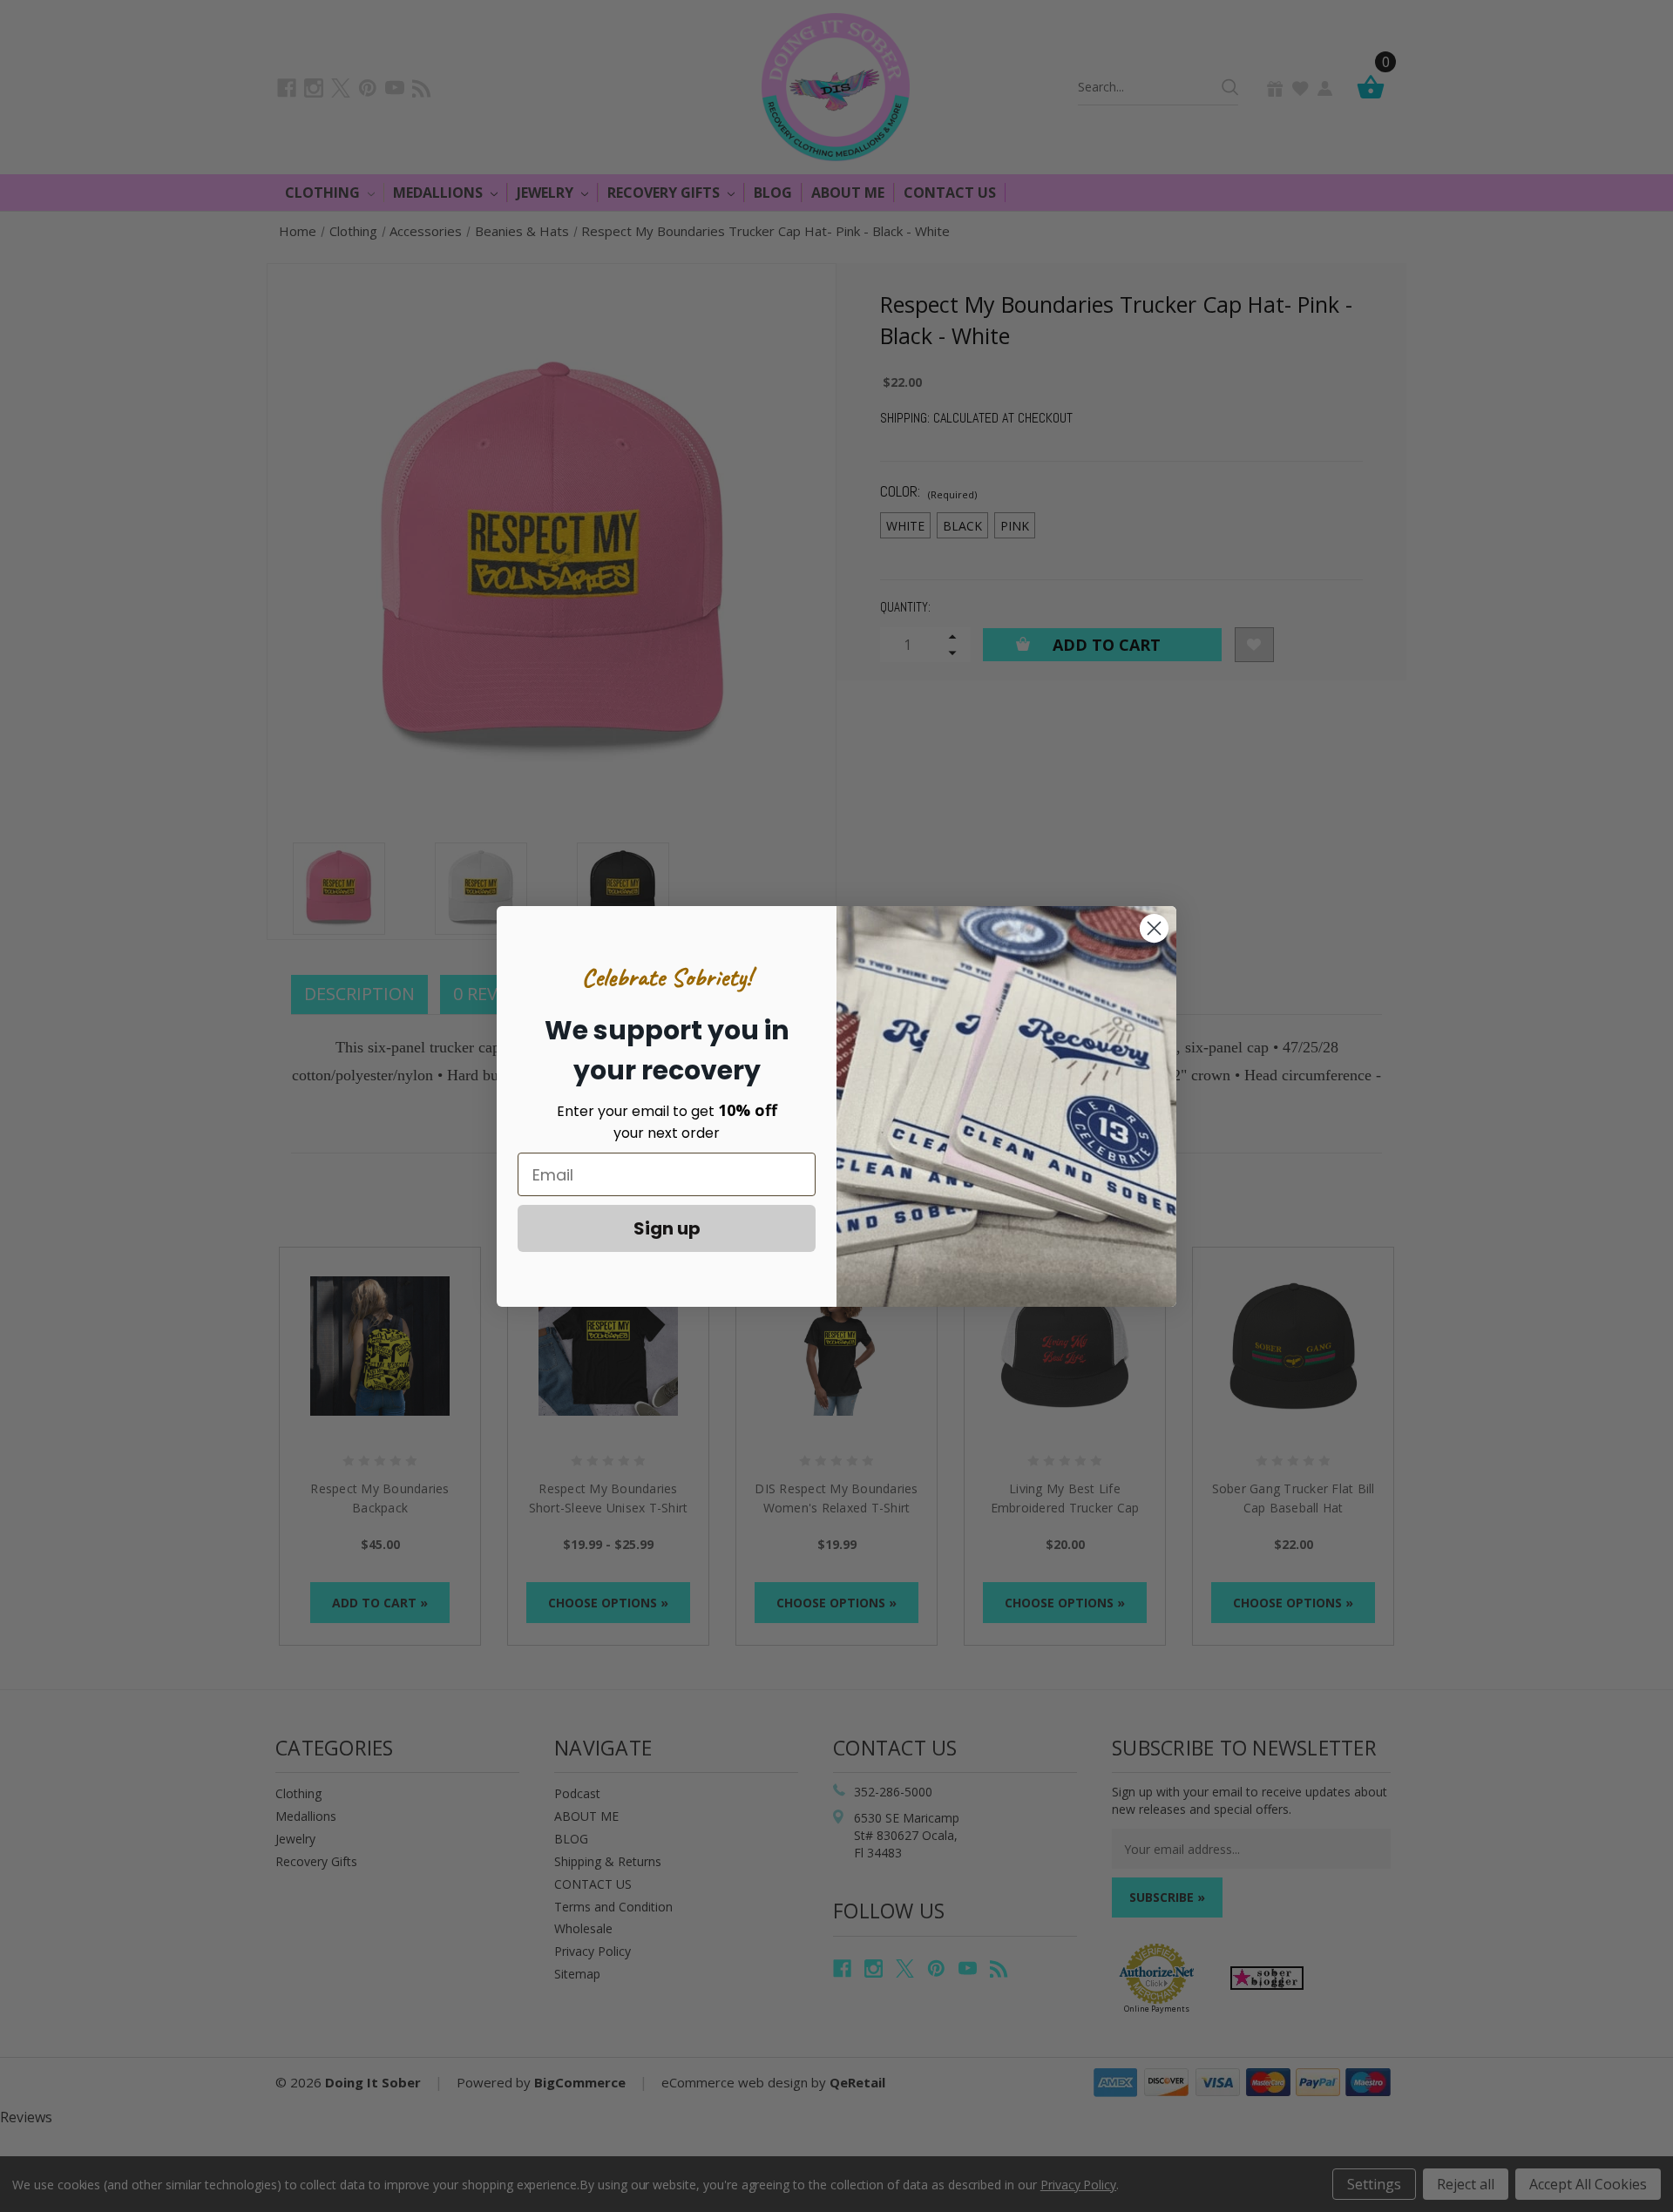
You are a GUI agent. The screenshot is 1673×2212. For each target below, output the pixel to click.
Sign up (667, 1228)
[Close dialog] (1154, 928)
